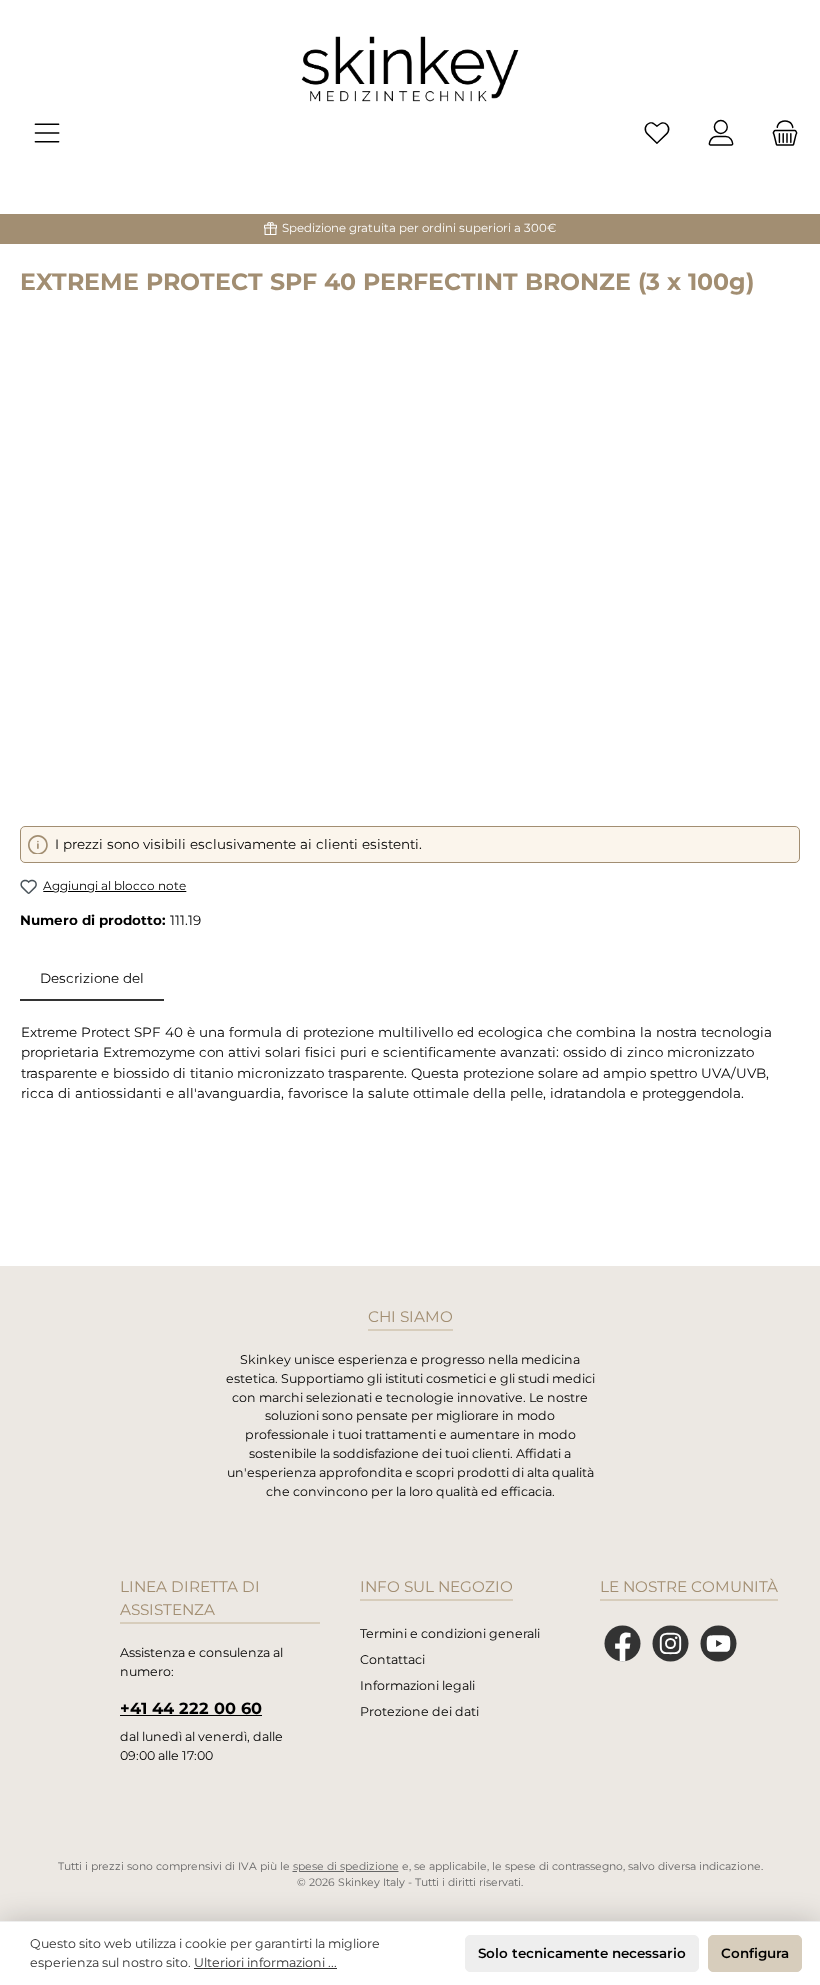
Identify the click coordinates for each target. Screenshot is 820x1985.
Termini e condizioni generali (450, 1633)
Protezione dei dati (419, 1711)
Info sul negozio (436, 1586)
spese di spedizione (346, 1866)
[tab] (92, 978)
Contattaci (392, 1659)
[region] (410, 569)
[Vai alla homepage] (410, 69)
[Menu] (47, 133)
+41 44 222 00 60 (191, 1708)
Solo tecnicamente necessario (582, 1953)
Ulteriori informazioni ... (265, 1962)
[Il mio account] (721, 133)
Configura (755, 1953)
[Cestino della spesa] (779, 133)
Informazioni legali (417, 1685)
